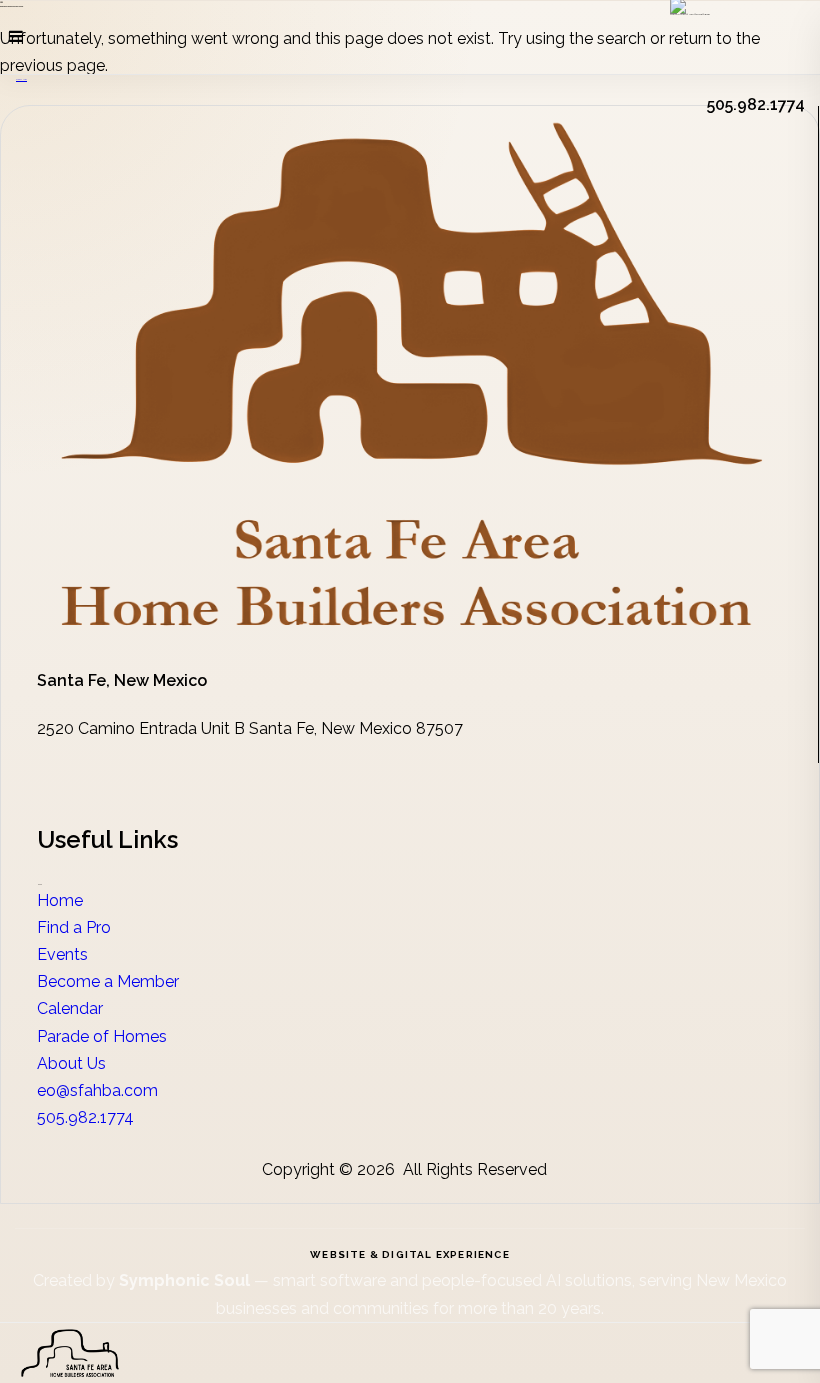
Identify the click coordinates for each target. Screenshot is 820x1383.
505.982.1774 (85, 1117)
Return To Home (21, 79)
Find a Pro (74, 927)
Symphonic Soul (186, 1280)
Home (60, 900)
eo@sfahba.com (97, 1090)
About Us (71, 1063)
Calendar (70, 1008)
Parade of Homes (102, 1036)
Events (62, 954)
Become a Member (108, 981)
